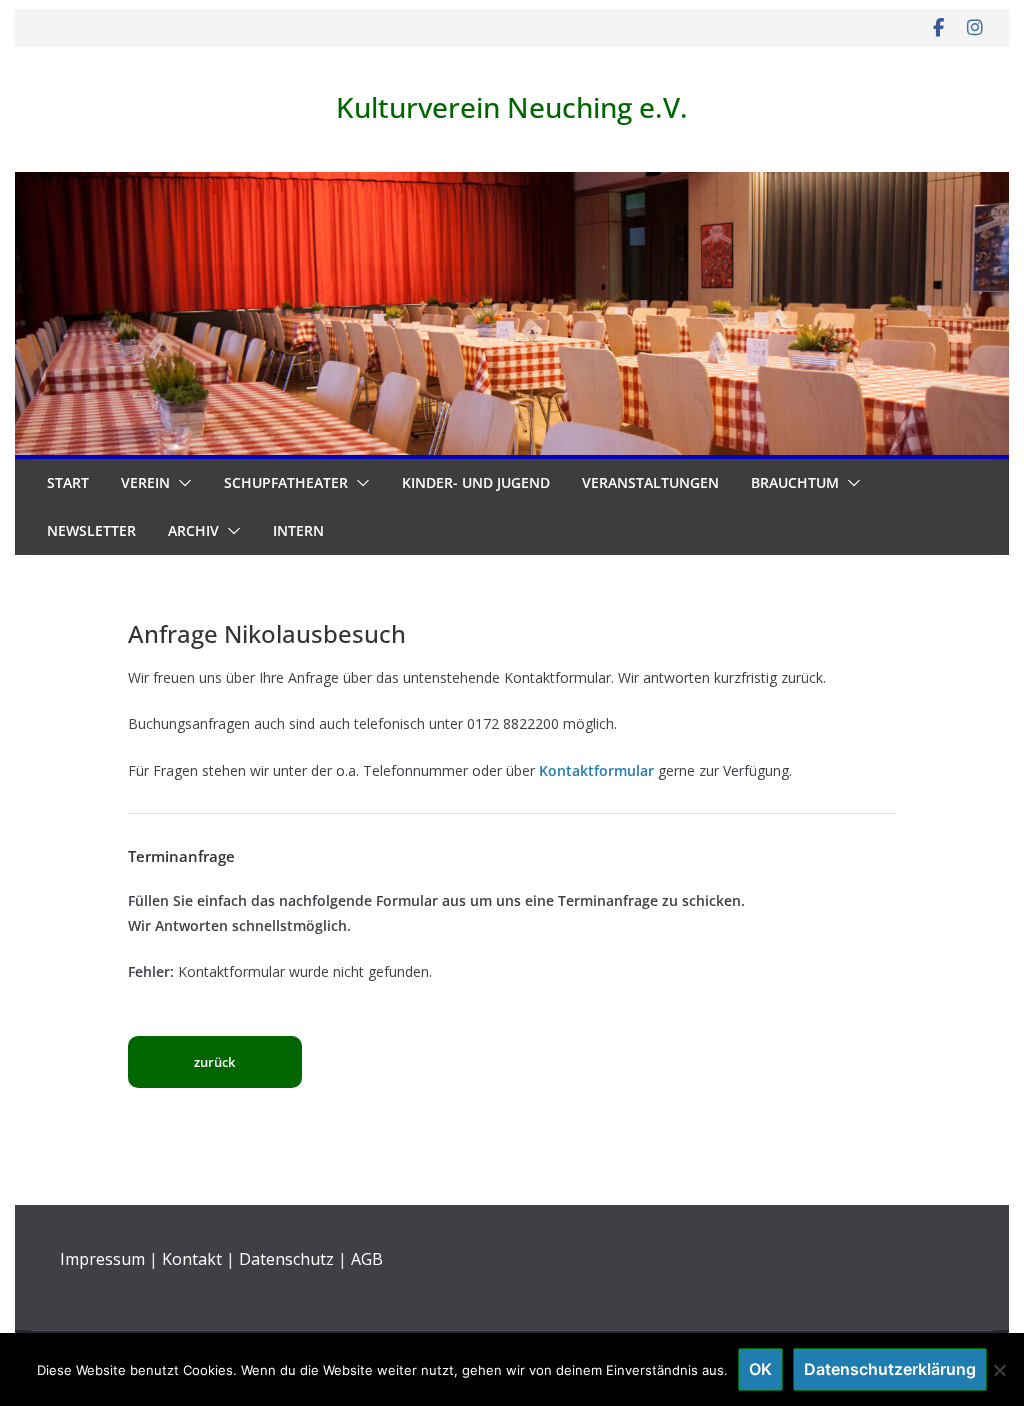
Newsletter (91, 530)
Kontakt (192, 1259)
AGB (367, 1259)
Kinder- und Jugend (476, 482)
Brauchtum (795, 482)
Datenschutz (286, 1259)
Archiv (193, 530)
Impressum (102, 1259)
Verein (145, 482)
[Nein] (999, 1370)
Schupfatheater (286, 482)
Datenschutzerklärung (890, 1369)
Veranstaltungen (650, 482)
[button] (181, 483)
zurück (214, 1062)
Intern (298, 530)
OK (760, 1369)
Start (68, 482)
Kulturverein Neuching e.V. (512, 107)
